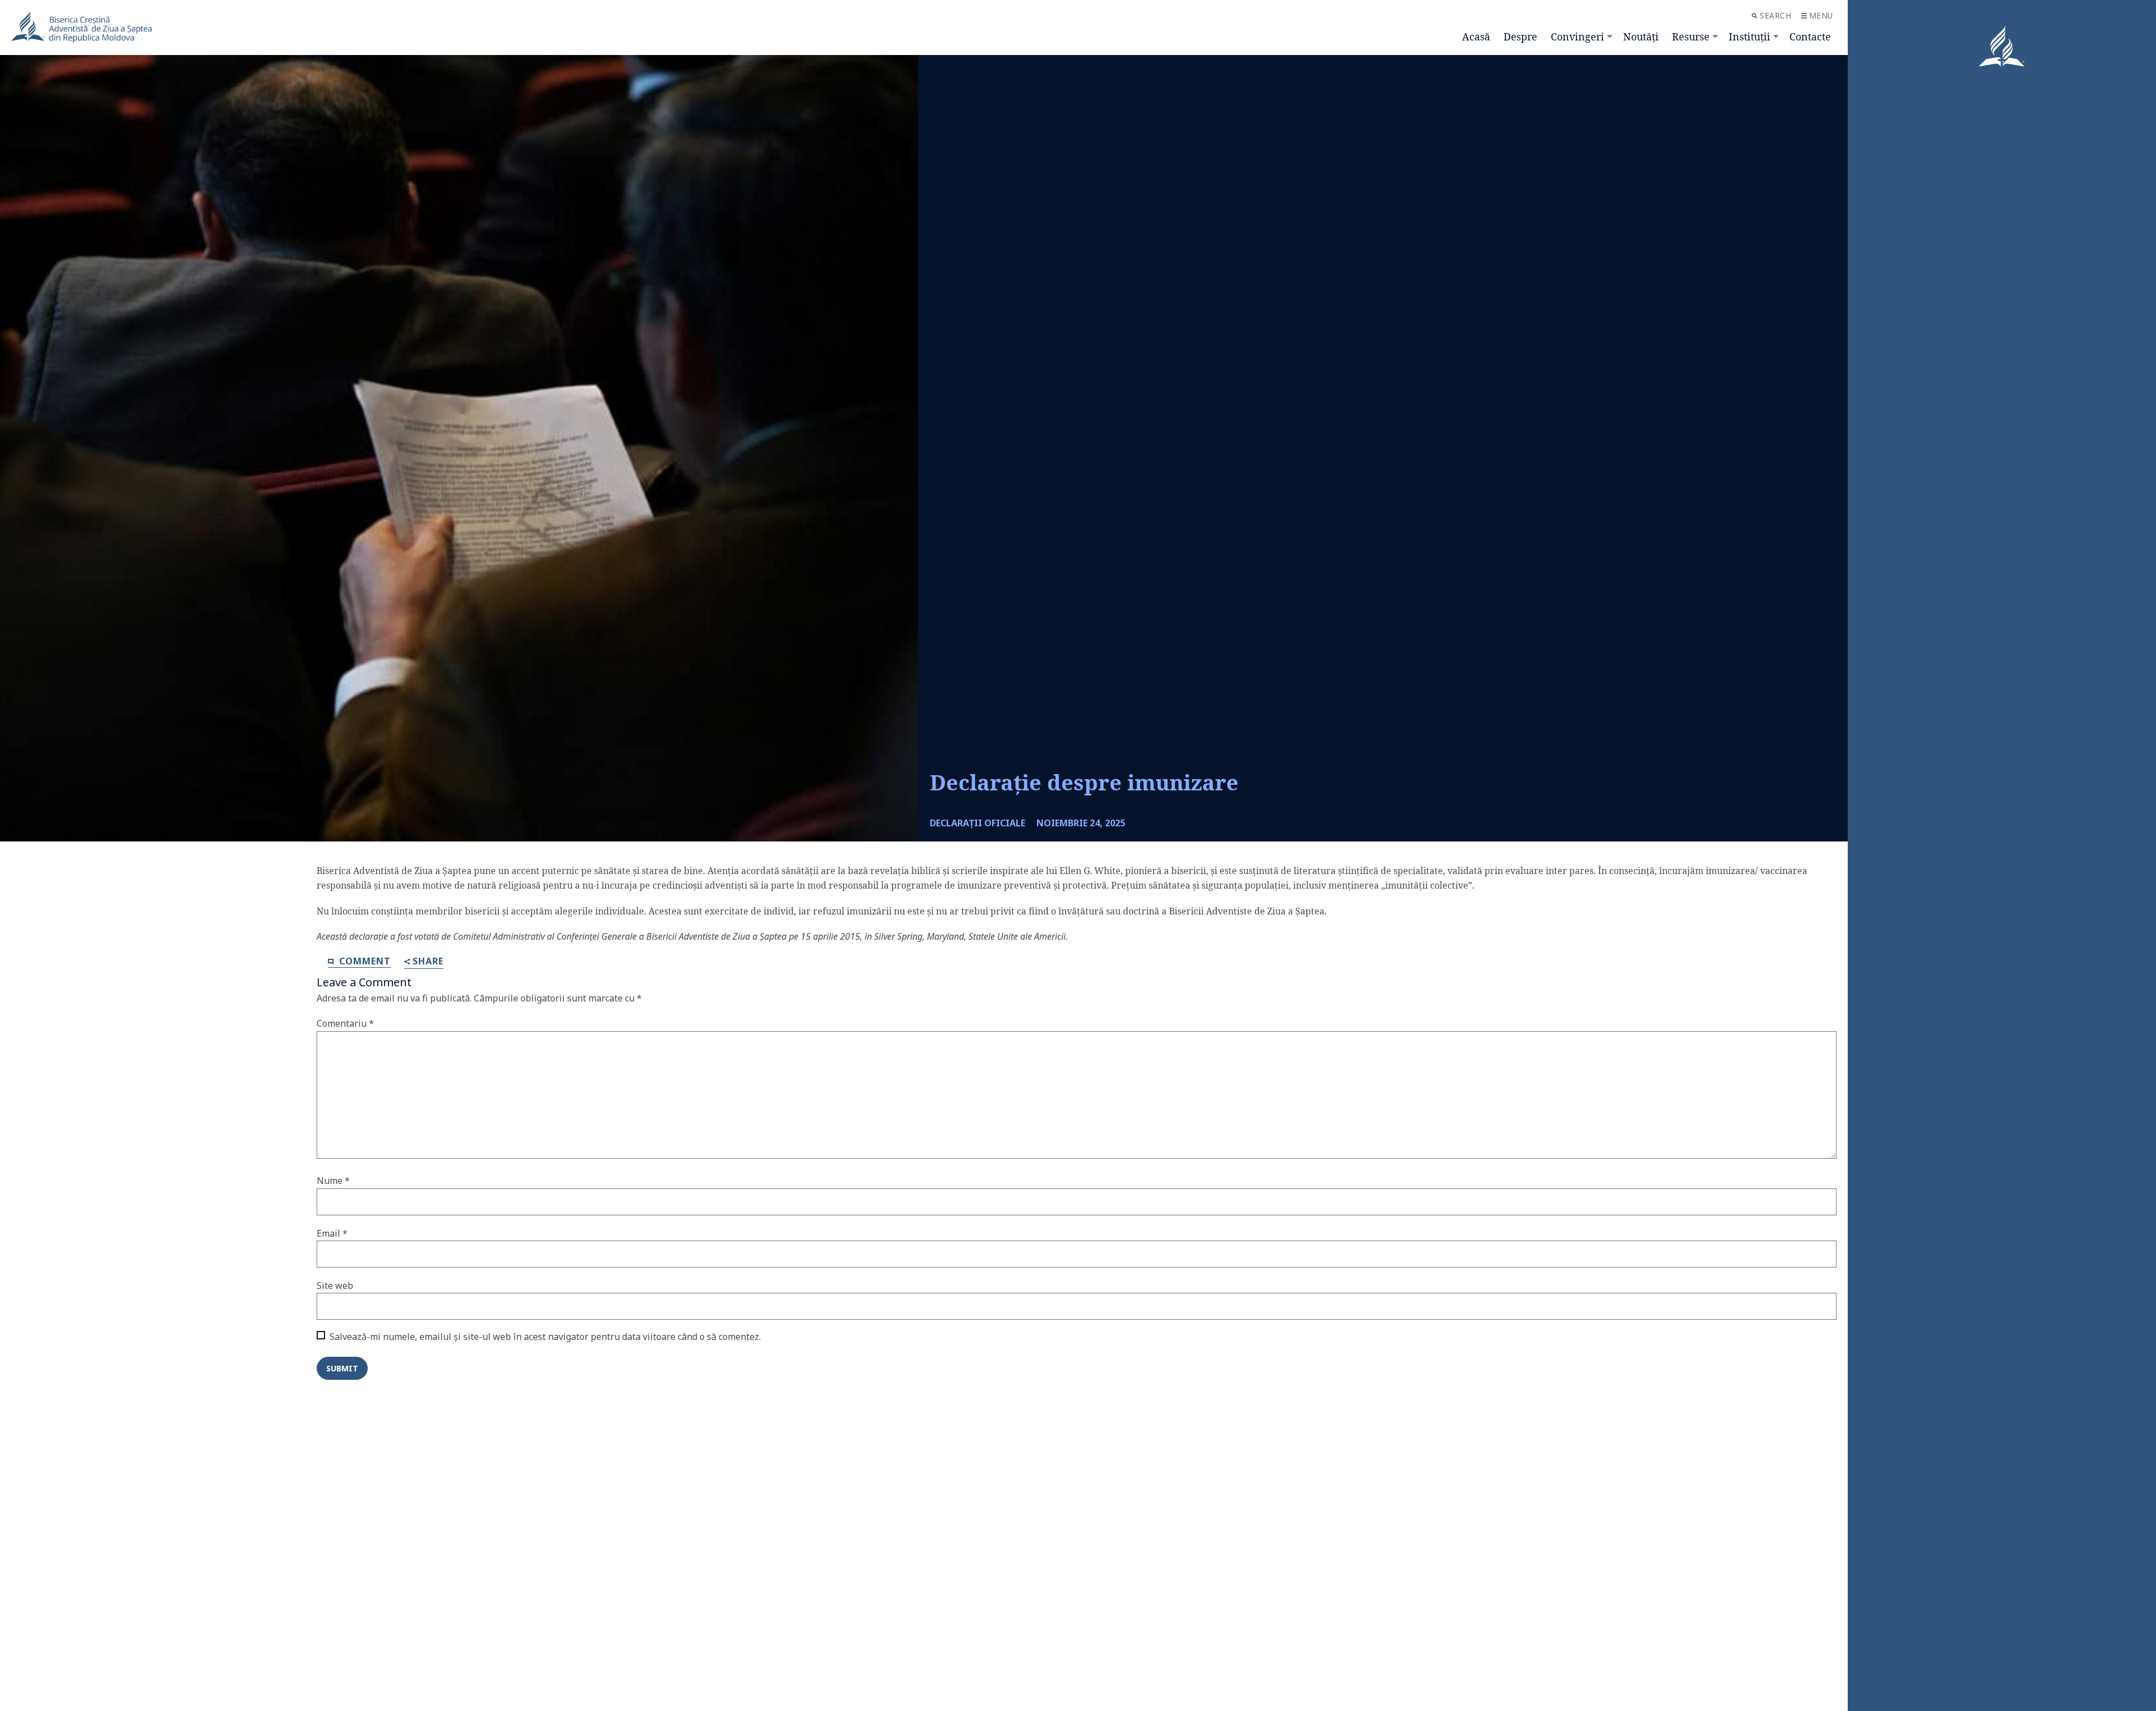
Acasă (1476, 36)
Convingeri (1577, 36)
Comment (364, 961)
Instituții (1750, 36)
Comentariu (345, 1023)
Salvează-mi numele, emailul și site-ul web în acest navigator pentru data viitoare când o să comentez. (545, 1337)
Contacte (1810, 36)
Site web (335, 1285)
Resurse (1691, 36)
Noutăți (1641, 36)
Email (332, 1233)
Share (428, 962)
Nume (333, 1181)
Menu (1821, 15)
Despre (1520, 36)
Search (1775, 15)
